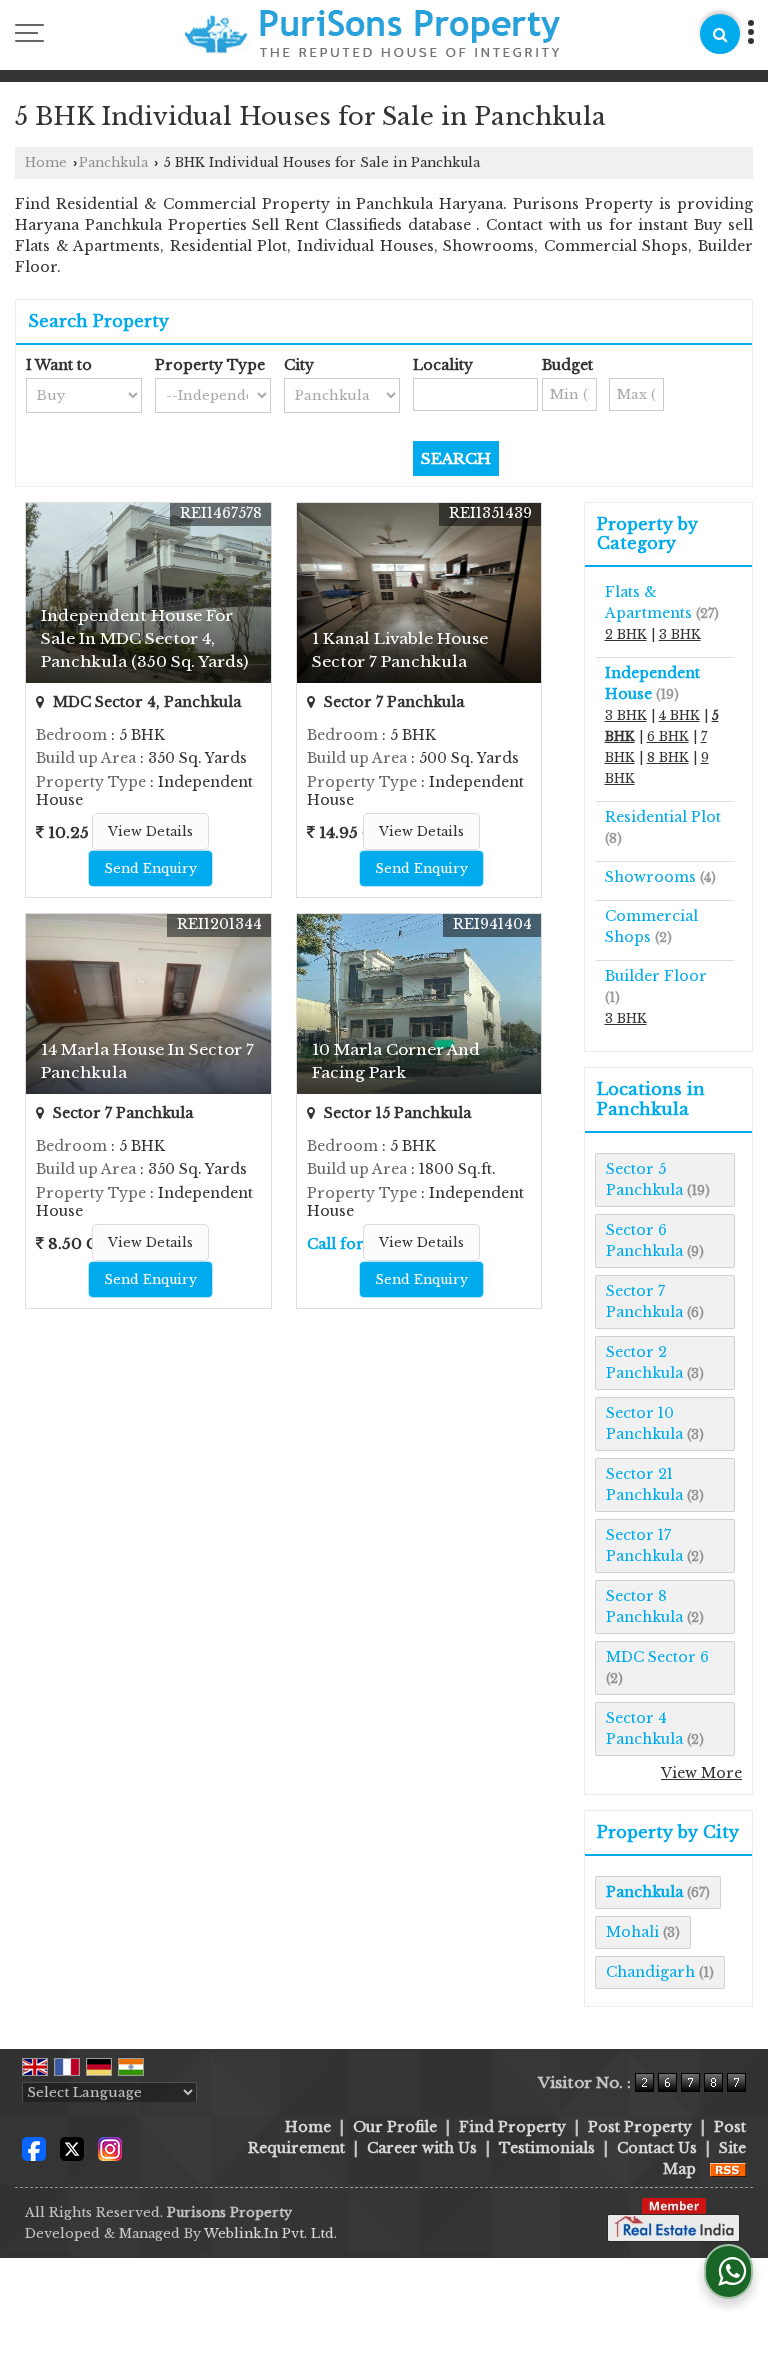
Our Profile (395, 2127)
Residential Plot (663, 817)
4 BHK (679, 715)
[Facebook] (34, 2147)
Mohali (632, 1932)
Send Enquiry (150, 868)
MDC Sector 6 (657, 1657)
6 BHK (668, 736)
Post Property (640, 2127)
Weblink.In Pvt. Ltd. (270, 2233)
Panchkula (113, 162)
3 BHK (680, 634)
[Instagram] (110, 2147)
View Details (150, 831)
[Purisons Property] (372, 37)
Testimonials (547, 2148)
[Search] (720, 34)
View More (701, 1773)
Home (46, 162)
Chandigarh (650, 1972)
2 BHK (626, 634)
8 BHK (668, 757)
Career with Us (422, 2148)
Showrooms (650, 877)
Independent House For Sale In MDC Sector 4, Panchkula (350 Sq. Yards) (144, 638)
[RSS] (728, 2169)
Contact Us (657, 2148)
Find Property (512, 2127)
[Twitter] (72, 2147)
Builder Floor (656, 976)
